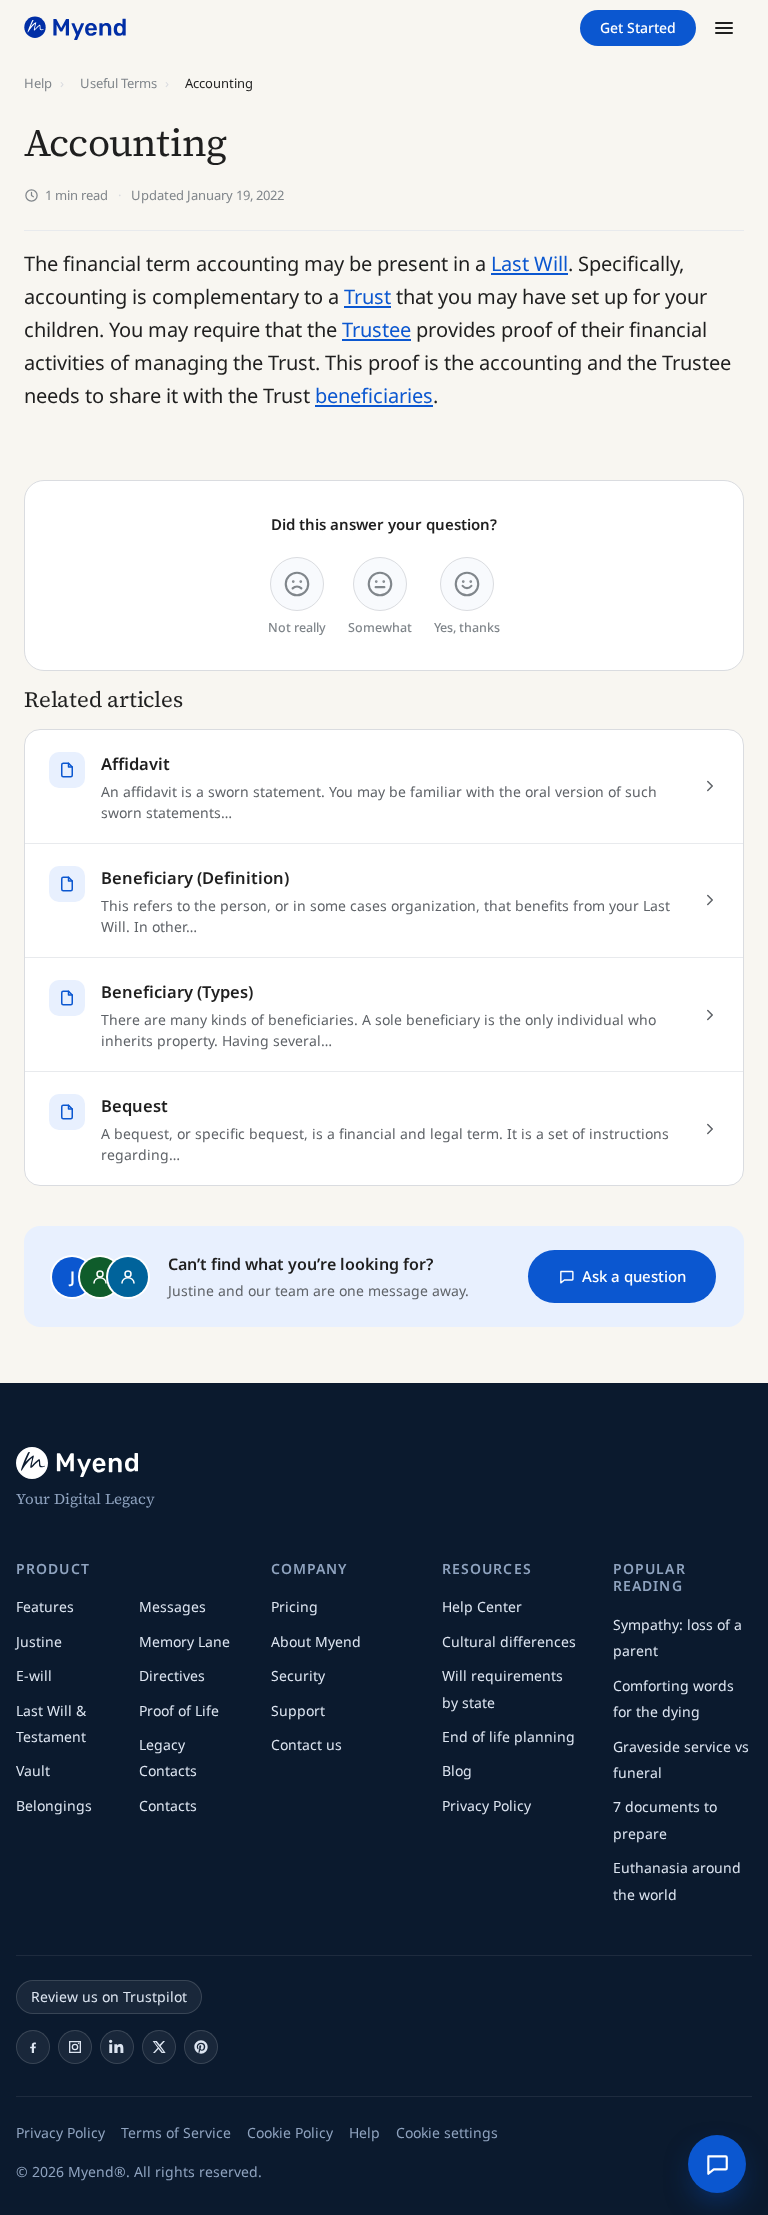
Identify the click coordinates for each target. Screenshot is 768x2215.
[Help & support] (717, 2164)
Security (298, 1675)
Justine (39, 1641)
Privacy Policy (486, 1805)
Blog (457, 1770)
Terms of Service (176, 2132)
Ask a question (634, 1276)
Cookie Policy (290, 2132)
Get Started (638, 27)
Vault (33, 1770)
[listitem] (33, 2047)
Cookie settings (447, 2132)
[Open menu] (724, 28)
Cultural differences (509, 1641)
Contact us (306, 1744)
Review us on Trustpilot (109, 1996)
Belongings (54, 1805)
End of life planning (508, 1736)
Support (298, 1710)
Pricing (294, 1606)
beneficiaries (374, 395)
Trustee (376, 329)
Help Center (482, 1606)
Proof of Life (179, 1710)
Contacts (168, 1805)
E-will (34, 1675)
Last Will (529, 263)
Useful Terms (118, 83)
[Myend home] (76, 28)
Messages (172, 1606)
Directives (172, 1675)
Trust (367, 296)
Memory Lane (184, 1641)
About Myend (316, 1641)
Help (38, 83)
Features (45, 1606)
